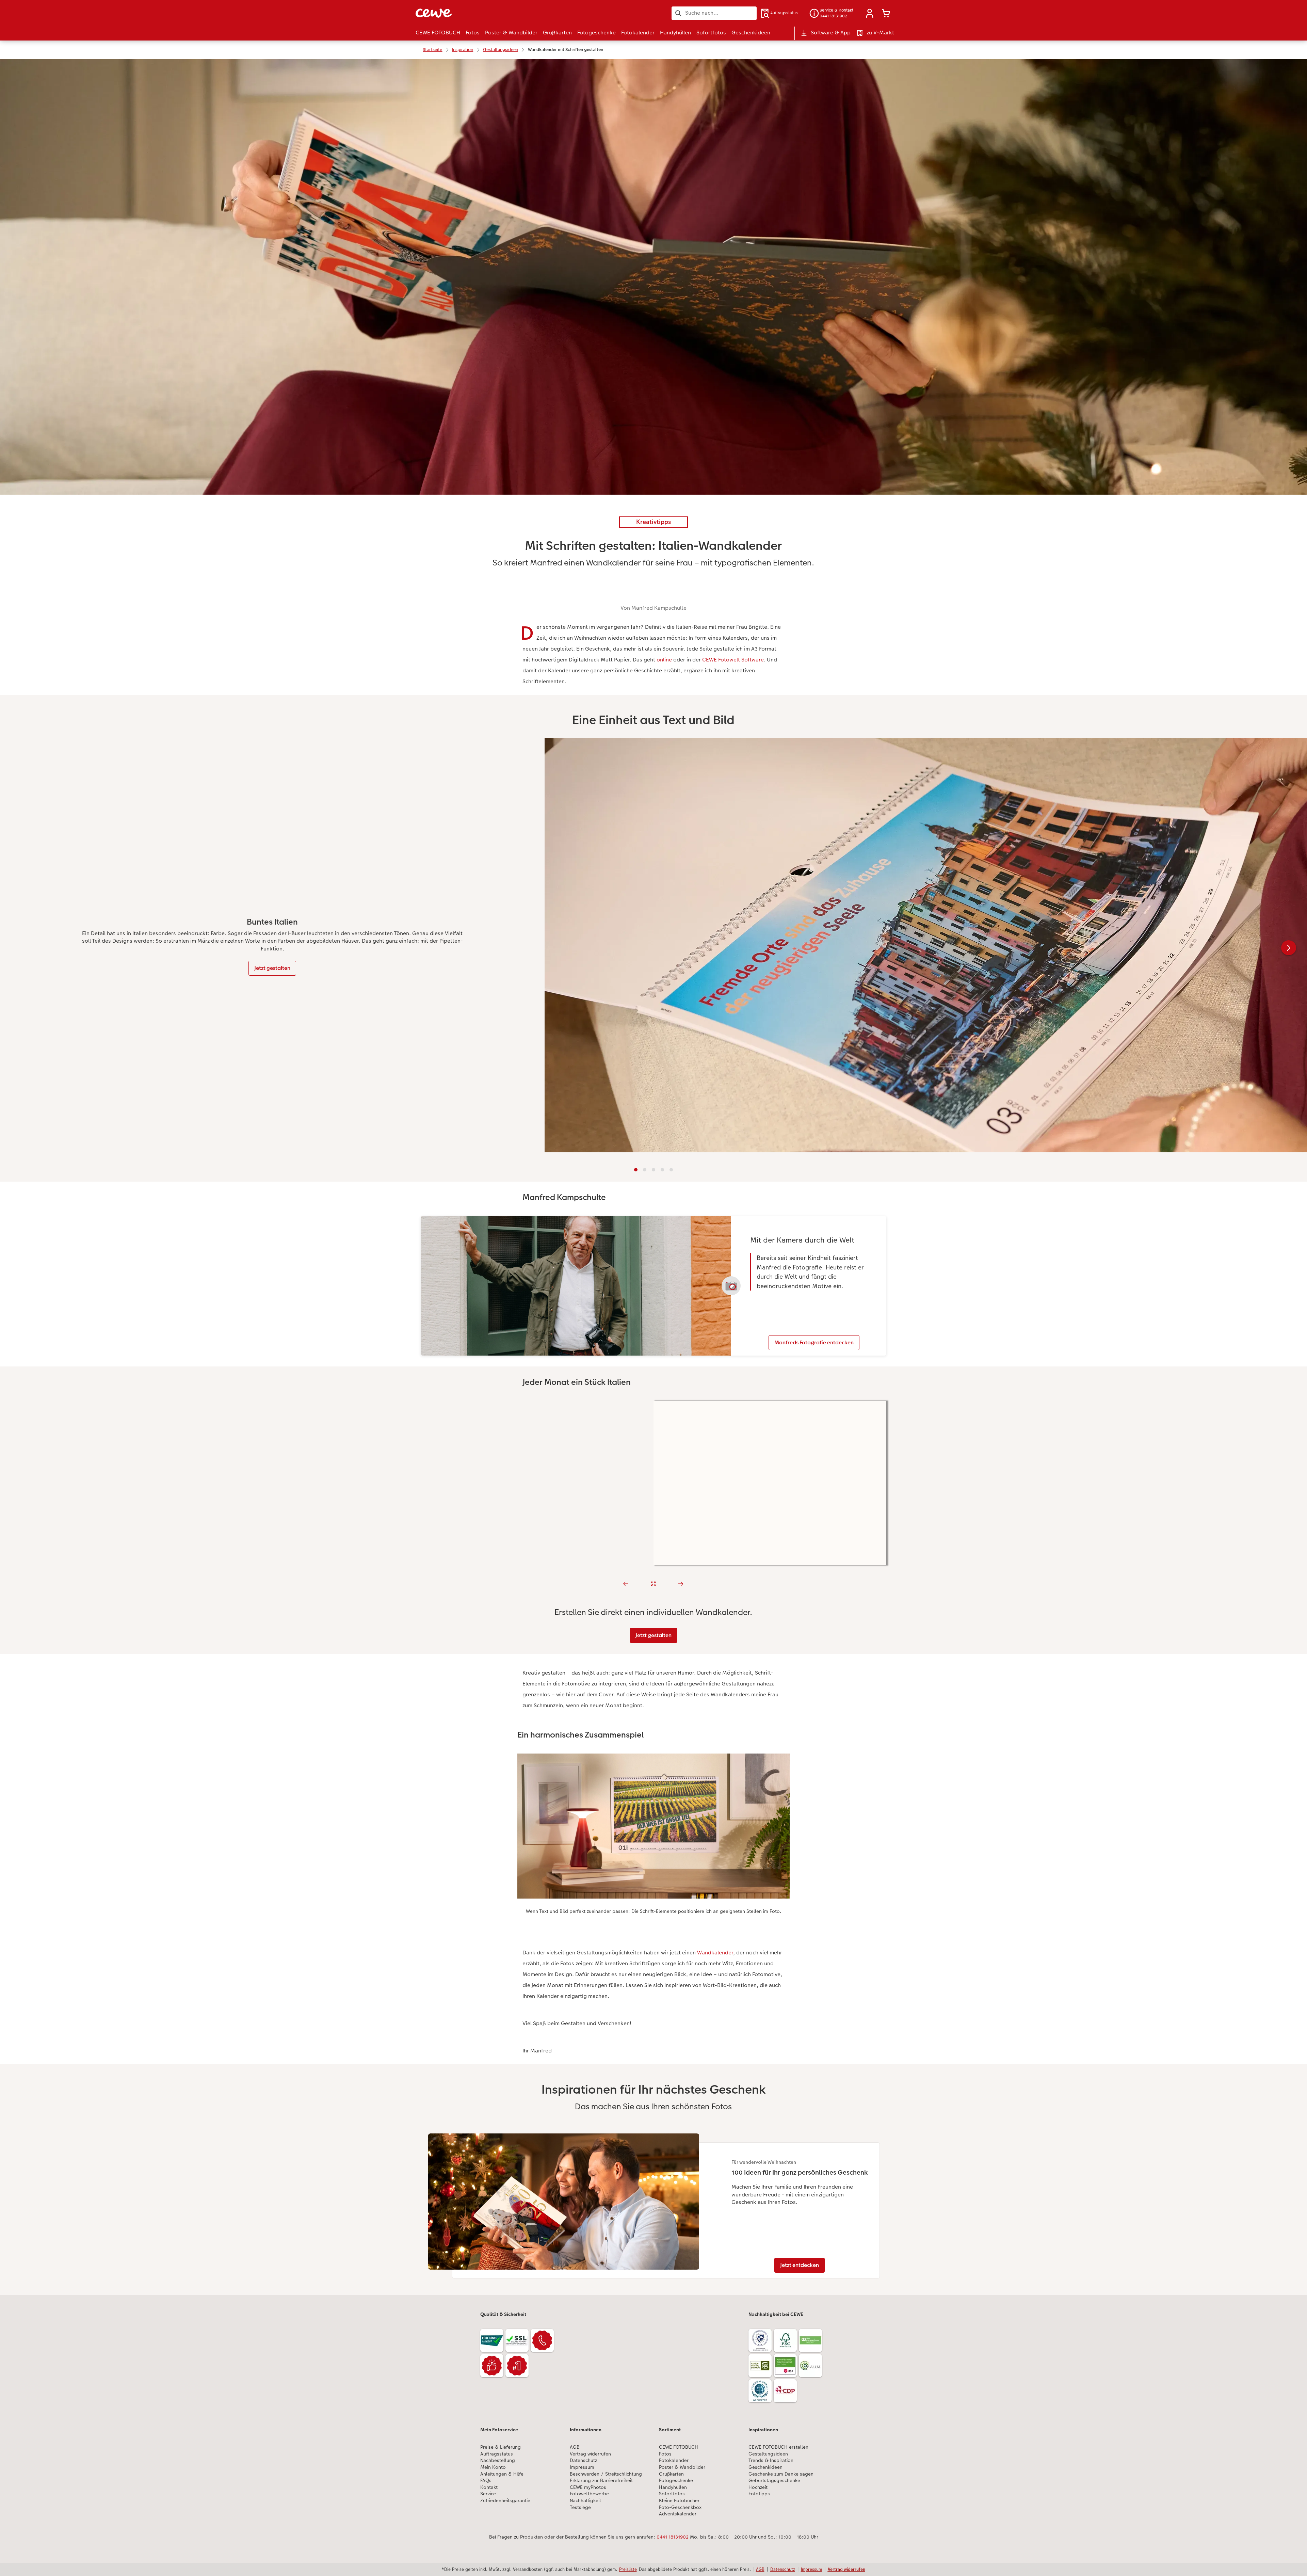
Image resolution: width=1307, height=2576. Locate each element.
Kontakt (489, 2487)
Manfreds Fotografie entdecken (814, 1342)
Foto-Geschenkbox (680, 2507)
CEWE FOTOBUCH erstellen (778, 2447)
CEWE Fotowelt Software (733, 660)
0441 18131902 (673, 2537)
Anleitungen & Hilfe (502, 2474)
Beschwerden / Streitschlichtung (606, 2474)
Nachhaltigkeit (585, 2501)
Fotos (665, 2454)
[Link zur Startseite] (482, 13)
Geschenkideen (765, 2467)
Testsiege (580, 2507)
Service (488, 2494)
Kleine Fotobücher (679, 2501)
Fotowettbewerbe (589, 2494)
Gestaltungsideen (768, 2454)
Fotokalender (674, 2460)
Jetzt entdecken (800, 2265)
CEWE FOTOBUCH (679, 2447)
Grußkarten (671, 2474)
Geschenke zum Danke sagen (781, 2474)
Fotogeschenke (676, 2481)
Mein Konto (493, 2467)
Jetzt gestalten (272, 968)
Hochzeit (758, 2487)
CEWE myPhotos (588, 2487)
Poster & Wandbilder (682, 2467)
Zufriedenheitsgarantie (505, 2501)
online (664, 660)
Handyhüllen (673, 2487)
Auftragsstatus (497, 2454)
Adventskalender (678, 2514)
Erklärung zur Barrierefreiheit (601, 2481)
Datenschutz (583, 2460)
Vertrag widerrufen (590, 2454)
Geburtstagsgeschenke (774, 2481)
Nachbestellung (498, 2460)
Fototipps (759, 2494)
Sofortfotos (672, 2494)
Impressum (582, 2467)
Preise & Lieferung (501, 2447)
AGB (575, 2447)
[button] (870, 13)
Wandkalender (715, 1953)
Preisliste (628, 2569)
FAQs (486, 2481)
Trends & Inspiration (771, 2460)
